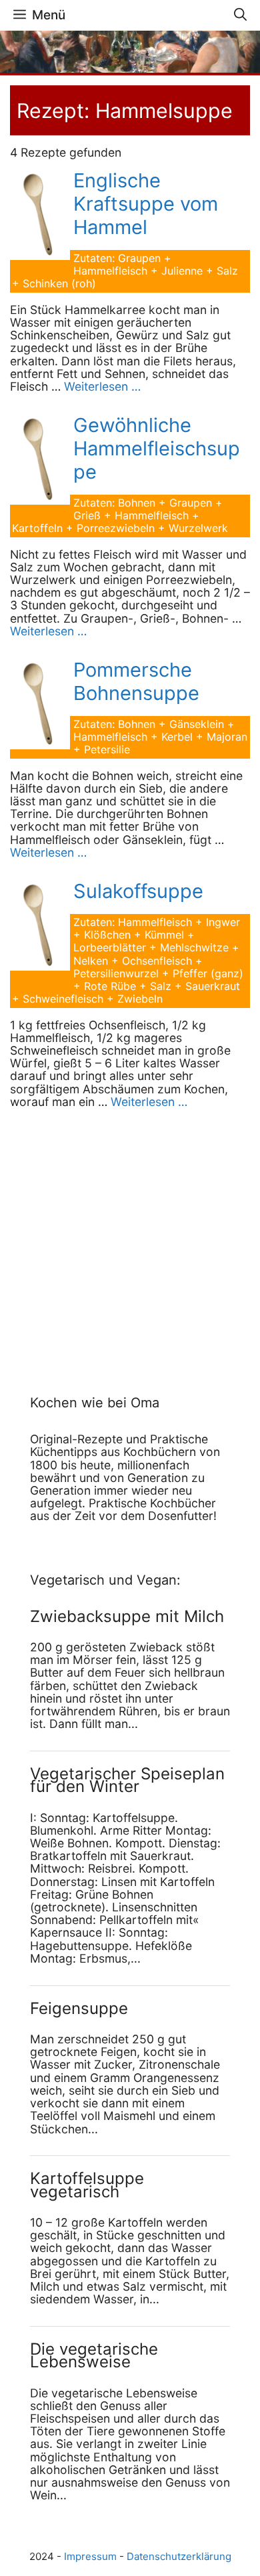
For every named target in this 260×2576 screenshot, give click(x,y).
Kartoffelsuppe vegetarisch (87, 2185)
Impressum (90, 2556)
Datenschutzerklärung (179, 2556)
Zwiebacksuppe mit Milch (127, 1616)
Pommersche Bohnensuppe (136, 681)
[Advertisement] (113, 1237)
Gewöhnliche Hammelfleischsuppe (157, 448)
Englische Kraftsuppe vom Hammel (146, 204)
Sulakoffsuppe (138, 891)
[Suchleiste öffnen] (240, 15)
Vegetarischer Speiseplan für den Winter (127, 1780)
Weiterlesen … (102, 386)
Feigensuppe (79, 2008)
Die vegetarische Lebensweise (94, 2355)
